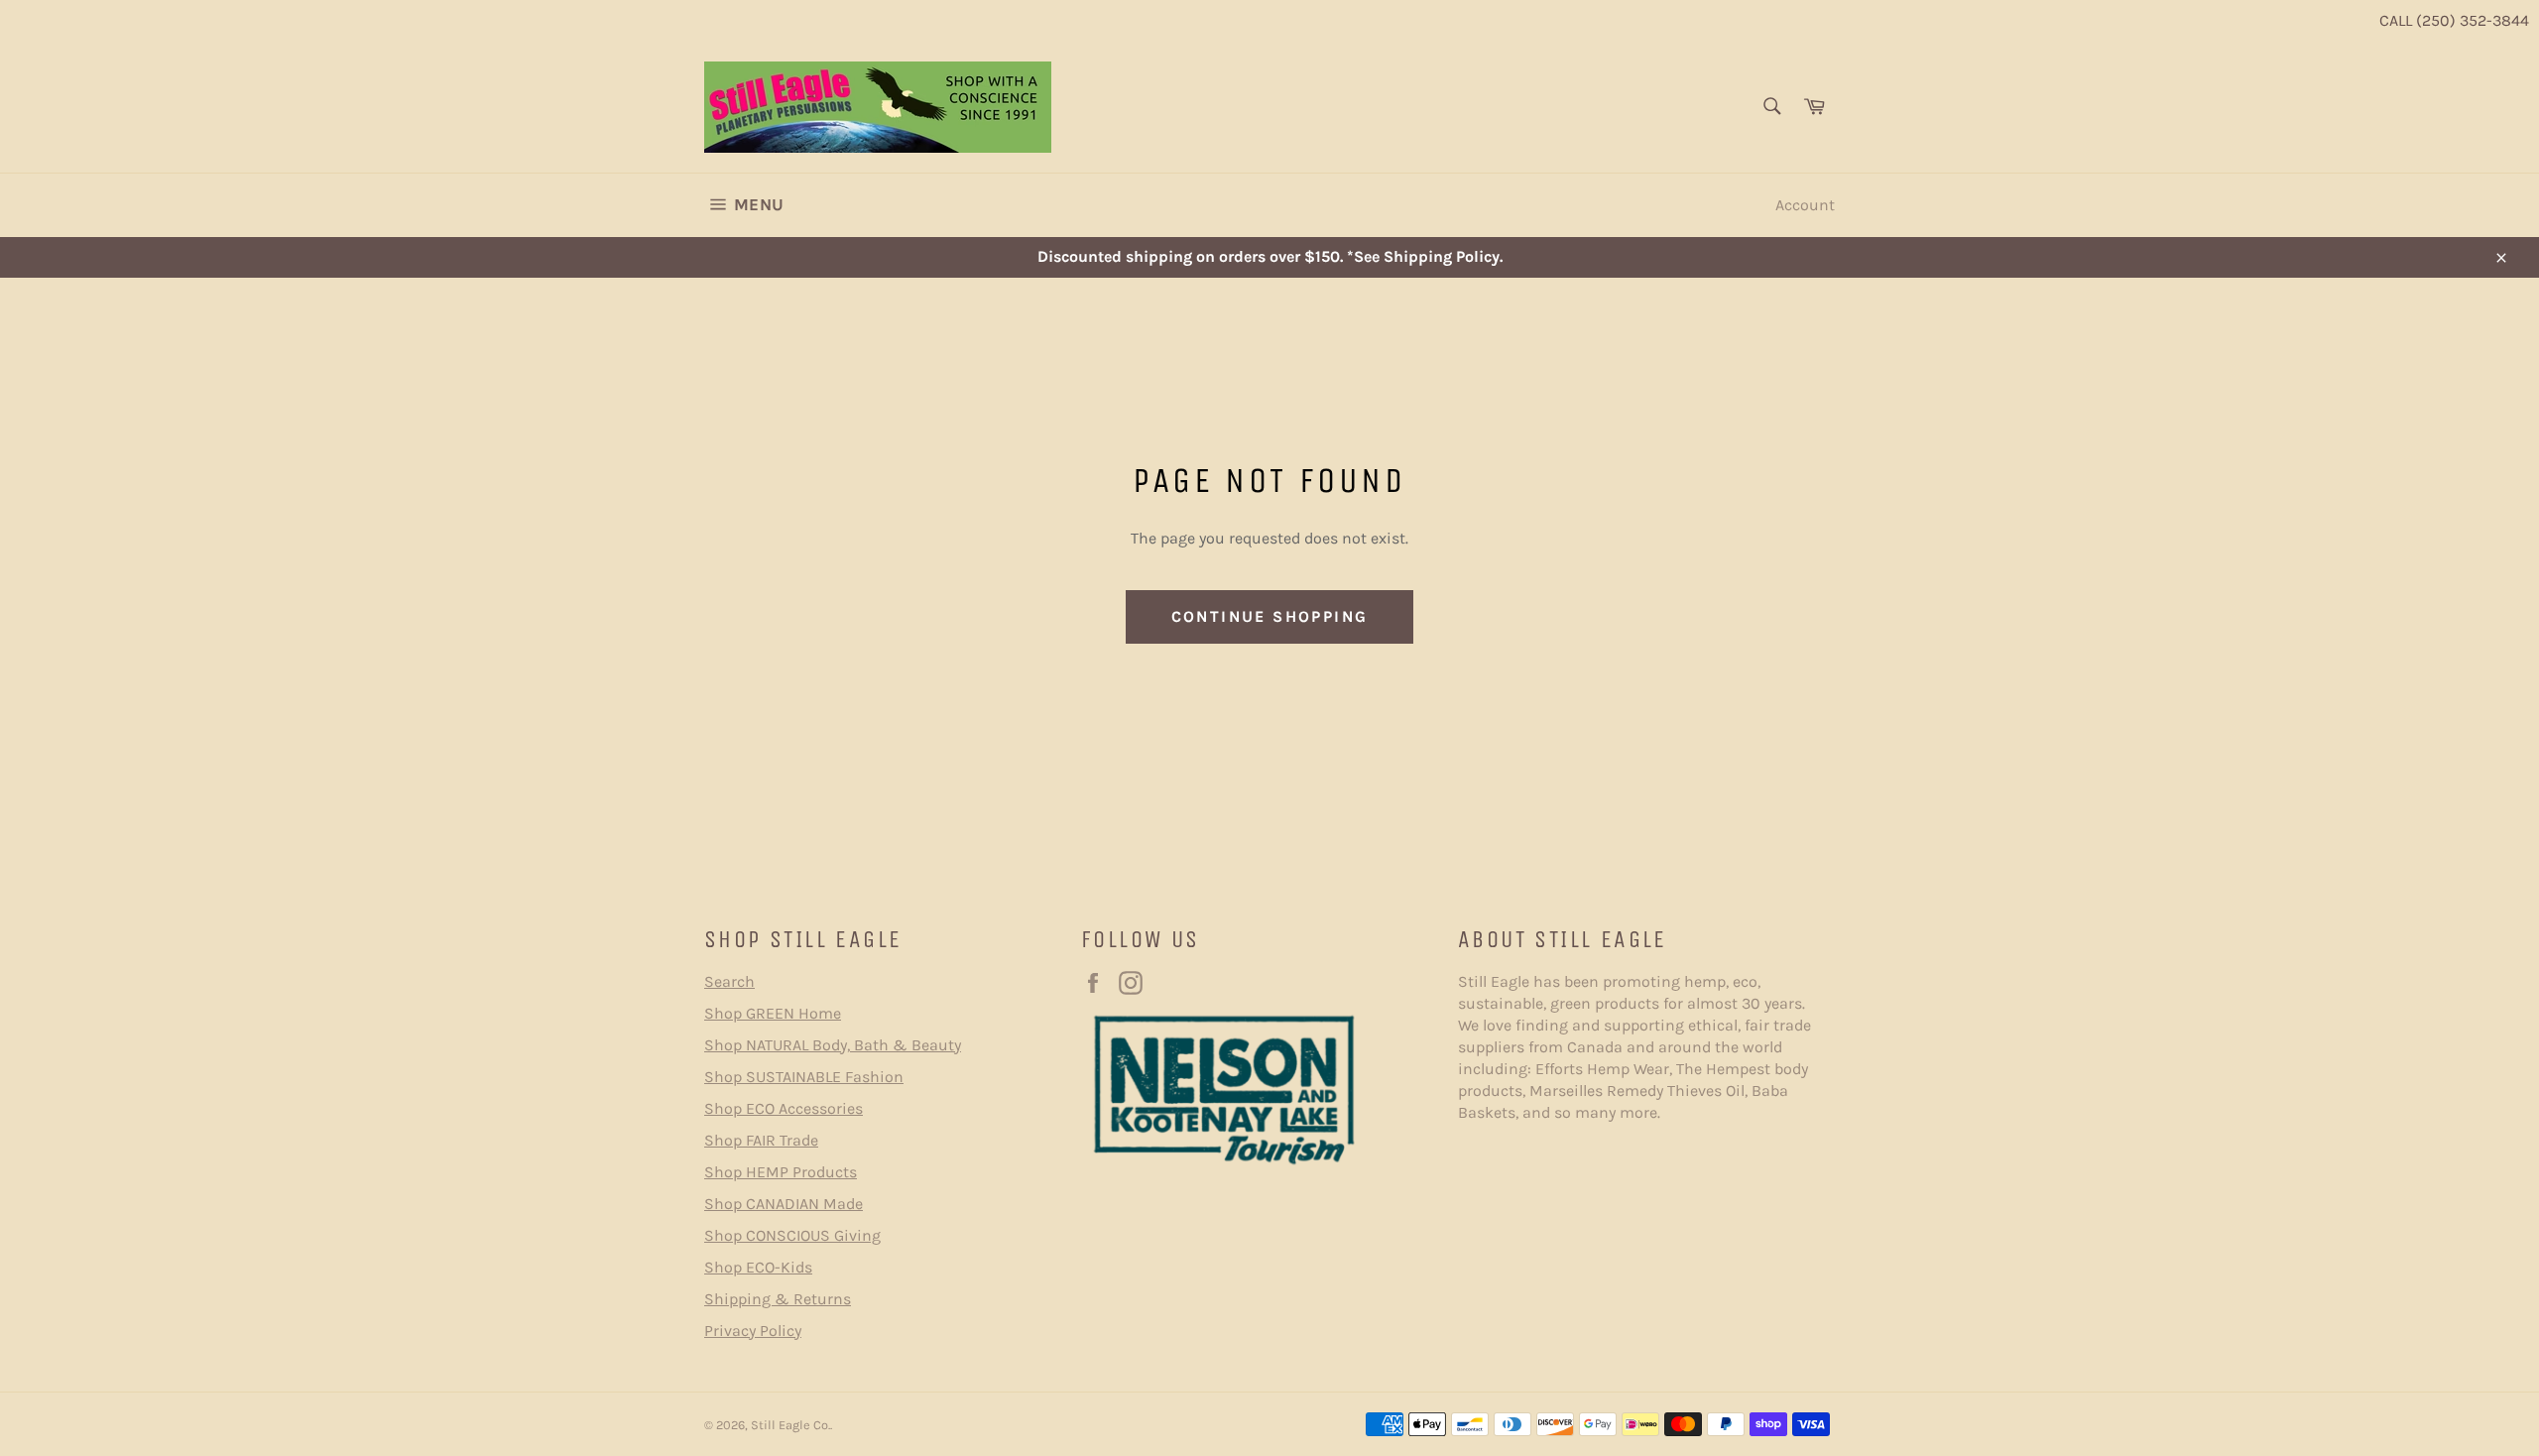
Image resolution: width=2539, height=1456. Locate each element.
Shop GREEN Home (773, 1013)
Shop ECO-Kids (758, 1267)
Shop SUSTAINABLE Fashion (804, 1077)
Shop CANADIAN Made (784, 1204)
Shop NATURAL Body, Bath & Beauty (833, 1045)
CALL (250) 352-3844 (2454, 20)
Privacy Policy (753, 1331)
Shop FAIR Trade (761, 1140)
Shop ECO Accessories (784, 1108)
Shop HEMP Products (781, 1172)
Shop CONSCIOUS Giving (792, 1235)
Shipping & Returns (778, 1299)
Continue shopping (1270, 616)
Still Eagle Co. (790, 1425)
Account (1805, 205)
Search (729, 981)
